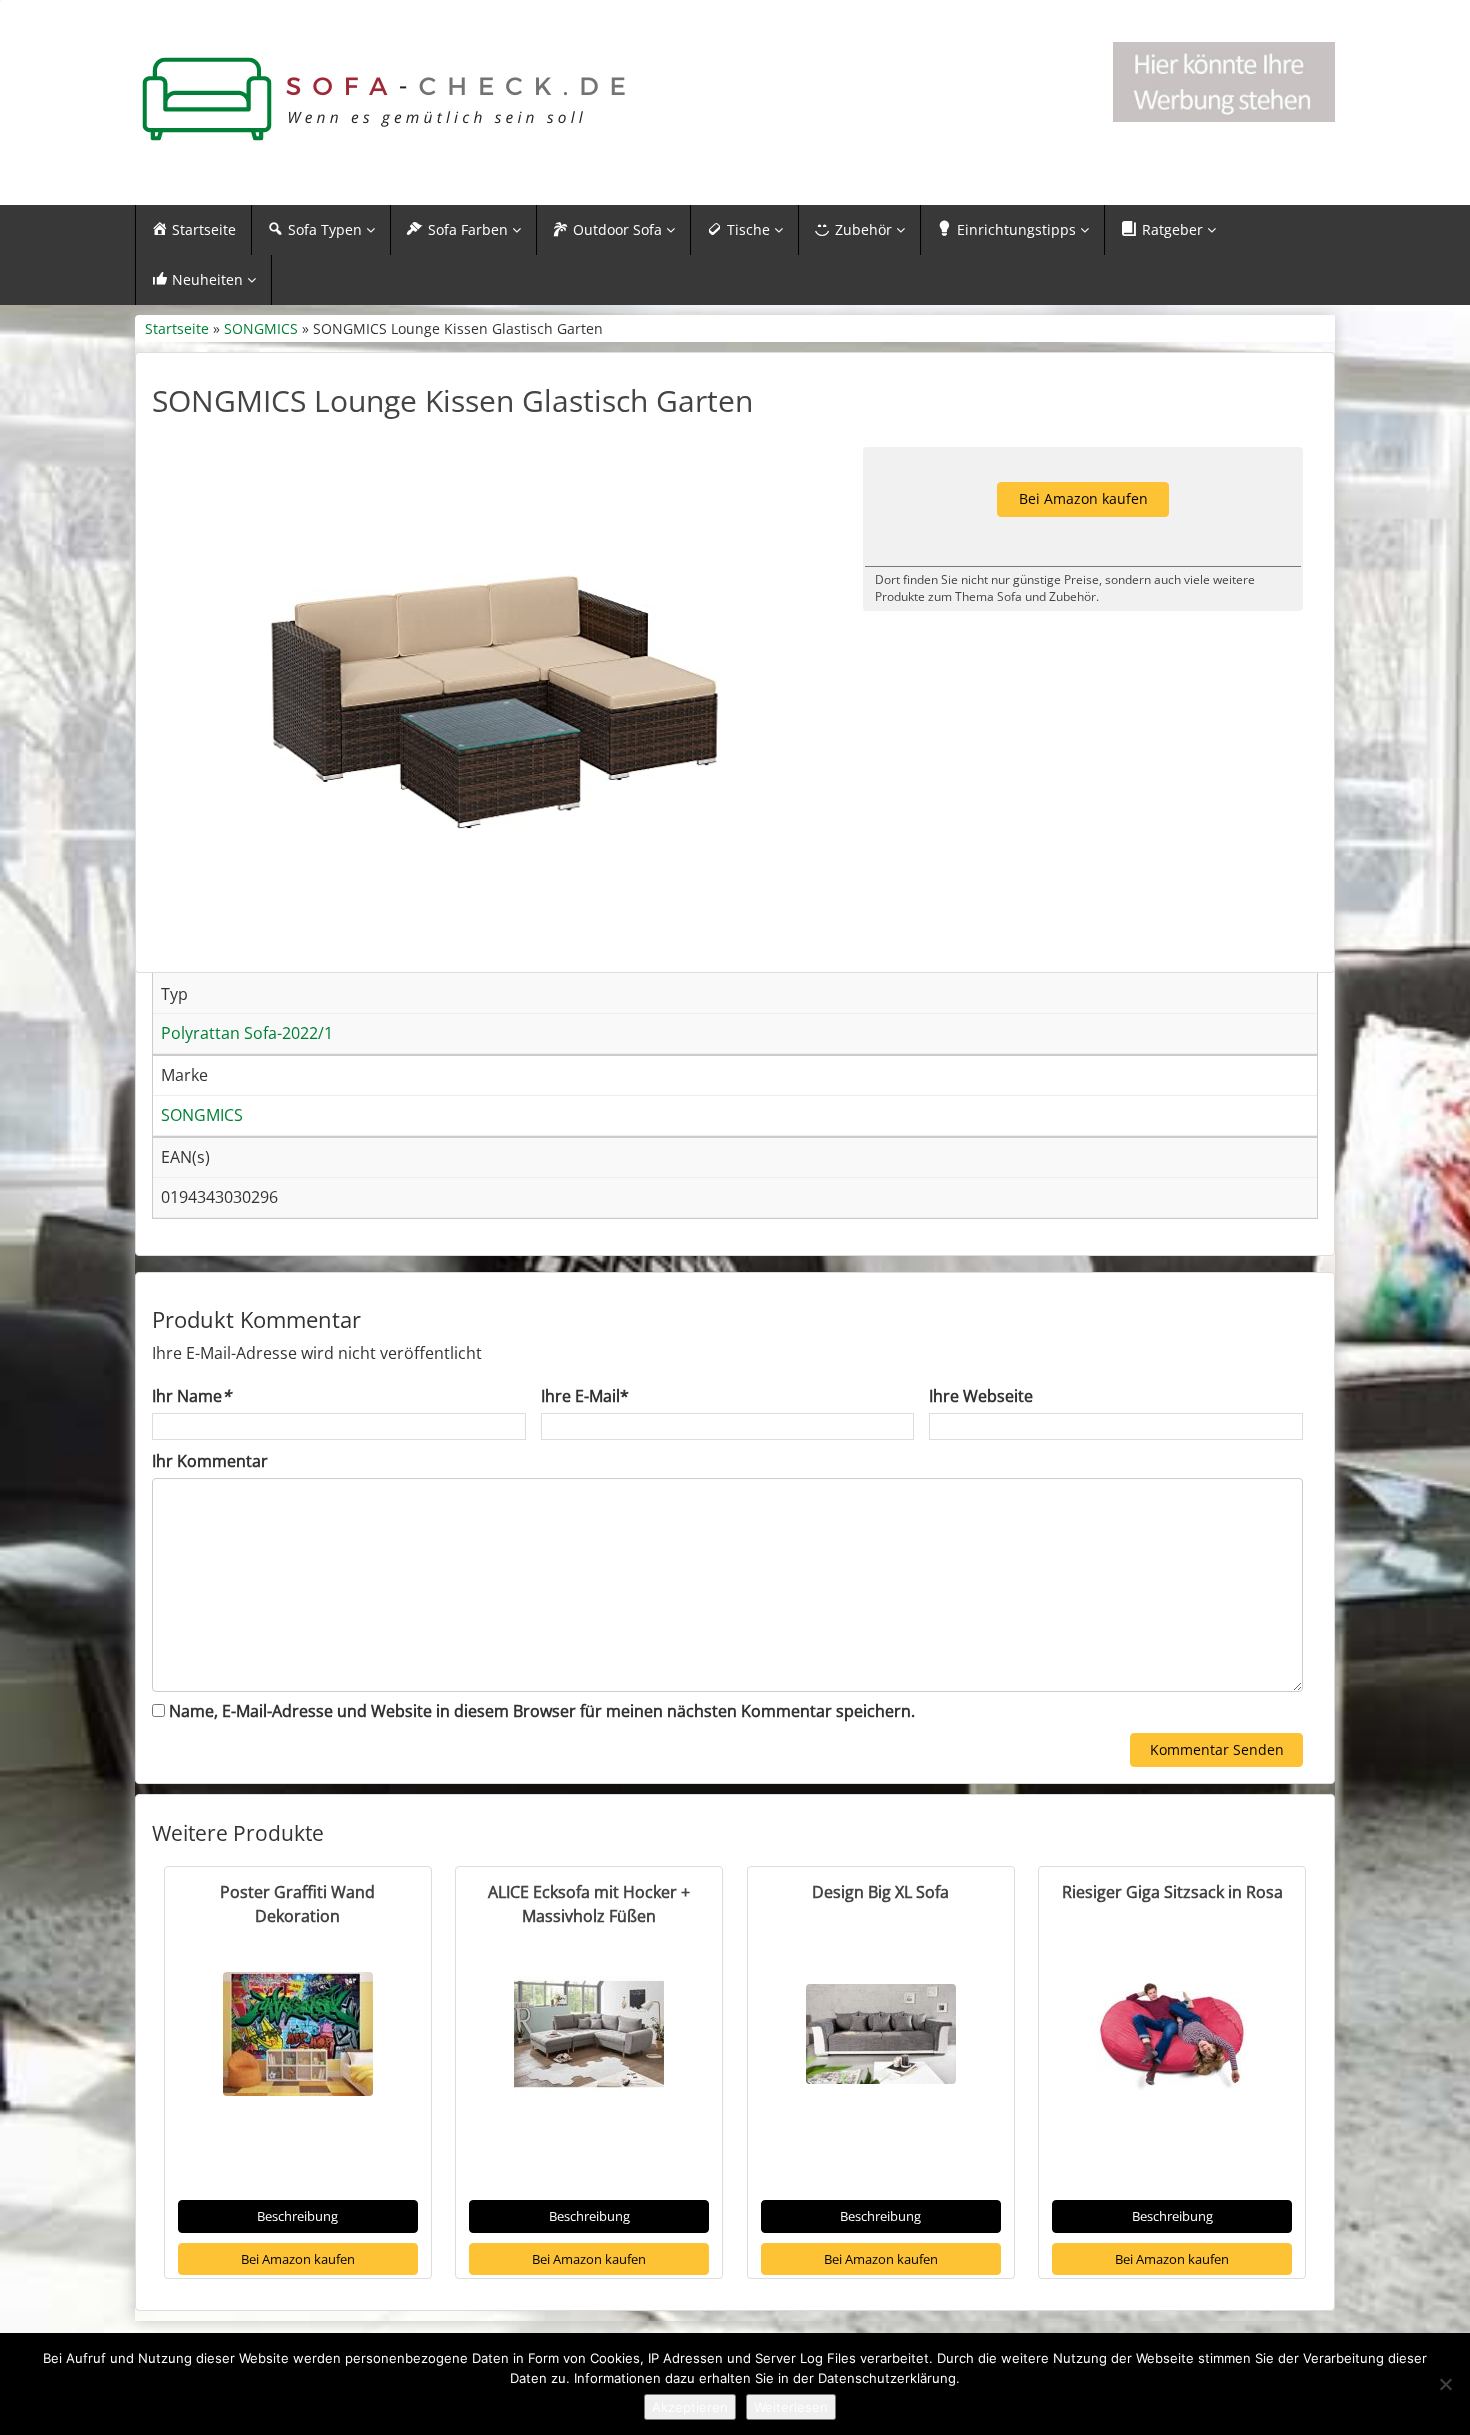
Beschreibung (297, 2216)
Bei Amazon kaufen (298, 2259)
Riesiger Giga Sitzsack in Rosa (1172, 1892)
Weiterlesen (791, 2407)
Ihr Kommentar (210, 1461)
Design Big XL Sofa (880, 1892)
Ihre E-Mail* (585, 1396)
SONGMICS (261, 328)
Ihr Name (191, 1396)
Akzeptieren (690, 2407)
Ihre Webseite (981, 1396)
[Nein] (1445, 2384)
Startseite (177, 328)
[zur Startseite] (385, 99)
